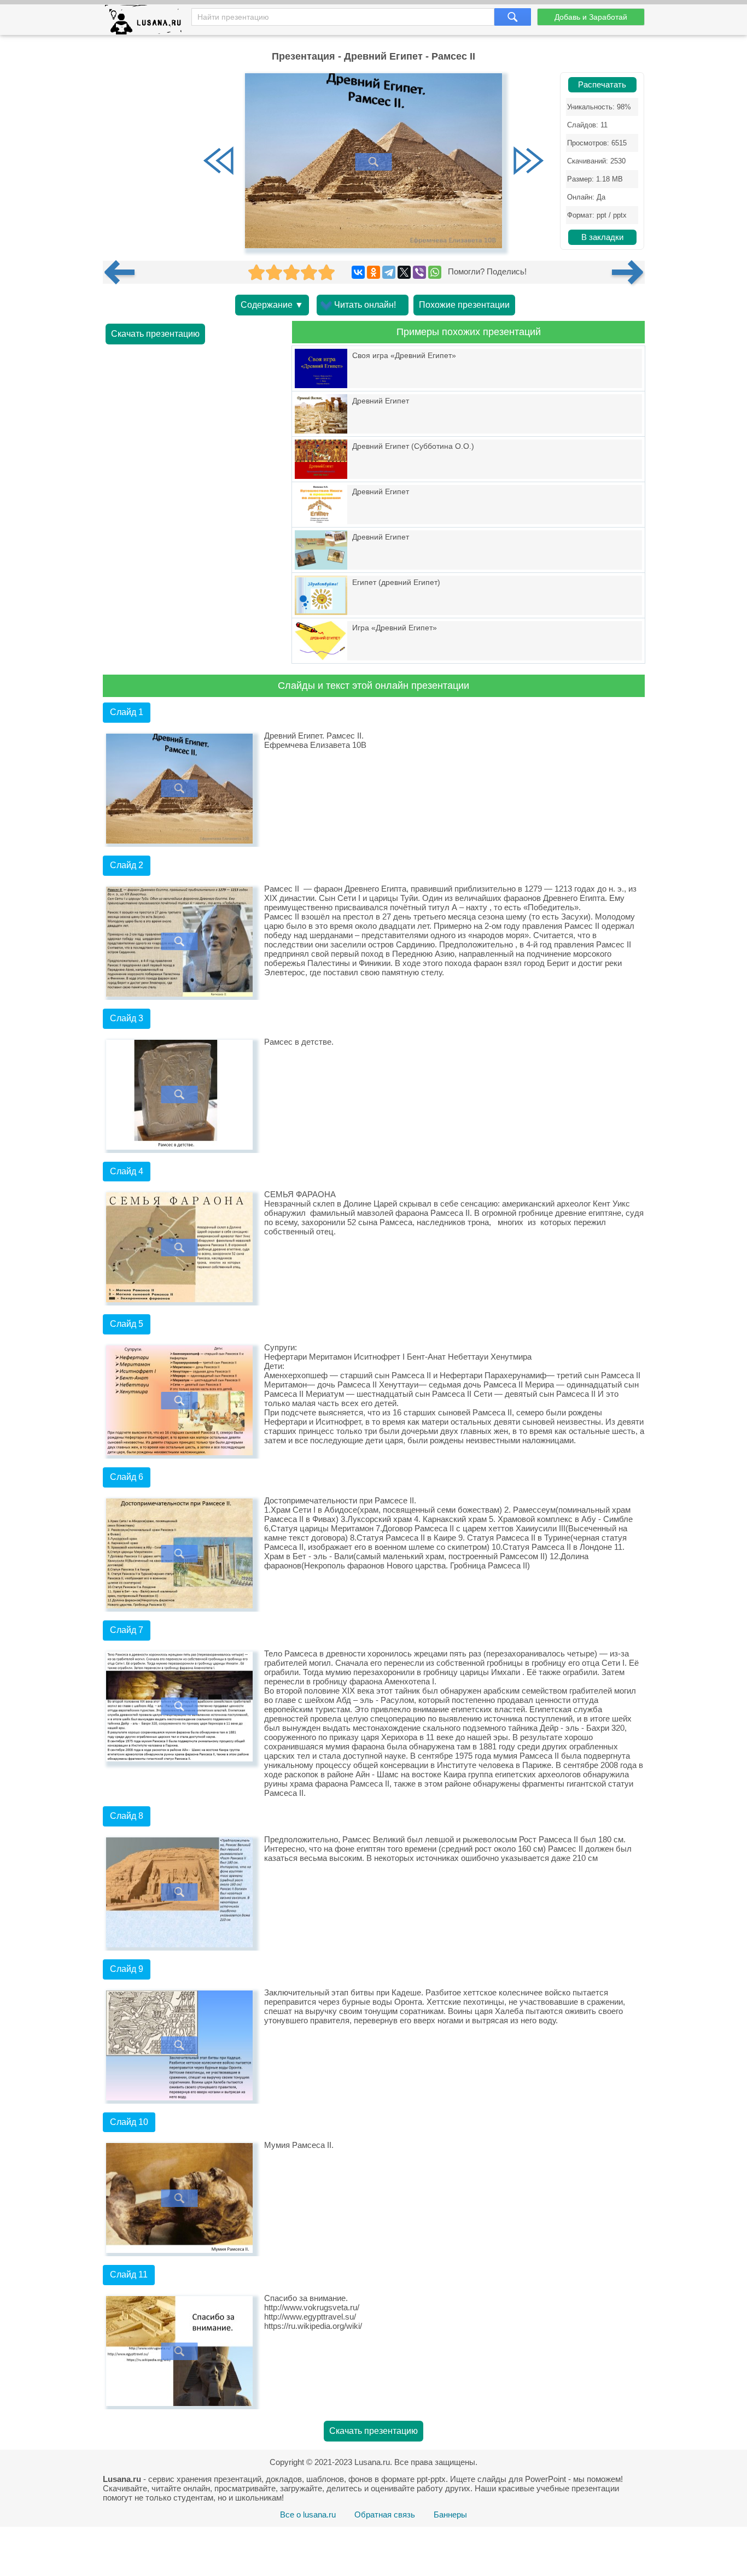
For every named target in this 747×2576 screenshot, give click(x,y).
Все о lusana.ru (308, 2514)
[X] (404, 272)
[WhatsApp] (435, 272)
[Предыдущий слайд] (219, 162)
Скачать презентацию (155, 334)
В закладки (602, 237)
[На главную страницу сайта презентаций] (147, 22)
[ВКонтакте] (358, 272)
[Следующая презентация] (628, 272)
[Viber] (419, 272)
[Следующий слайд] (528, 162)
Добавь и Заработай (591, 17)
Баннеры (450, 2514)
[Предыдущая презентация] (124, 272)
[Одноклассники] (373, 272)
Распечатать (602, 85)
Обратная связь (385, 2514)
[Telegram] (389, 272)
